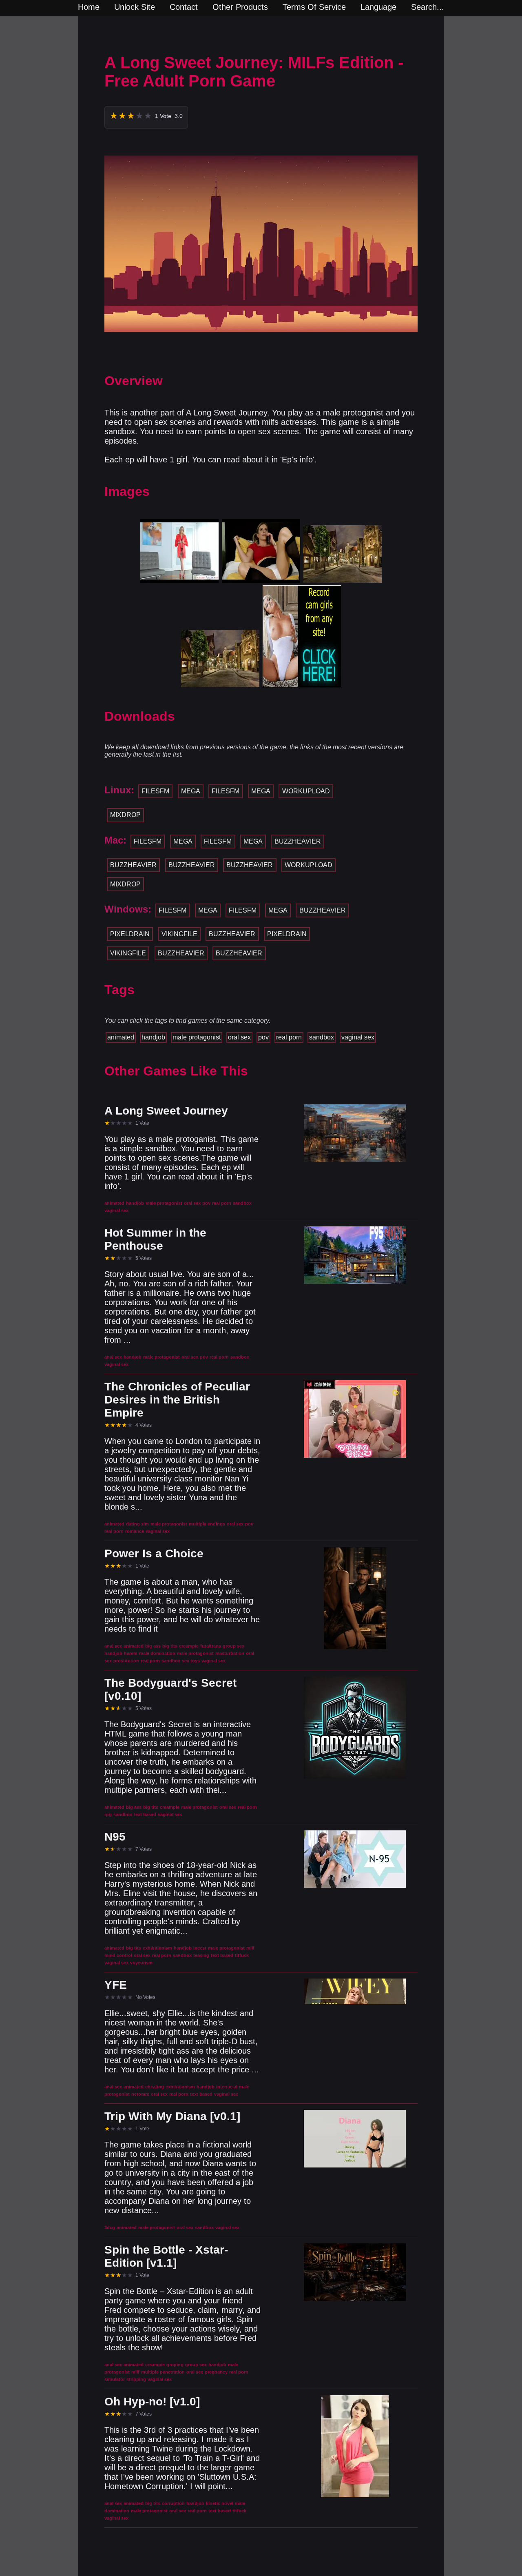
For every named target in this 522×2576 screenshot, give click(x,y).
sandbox (322, 1037)
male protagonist (197, 1037)
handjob (153, 1037)
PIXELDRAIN (130, 934)
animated (121, 1037)
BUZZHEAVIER (298, 841)
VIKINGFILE (179, 934)
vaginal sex (358, 1037)
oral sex (239, 1037)
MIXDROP (125, 815)
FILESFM (155, 791)
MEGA (191, 791)
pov (263, 1037)
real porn (289, 1037)
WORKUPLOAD (306, 791)
